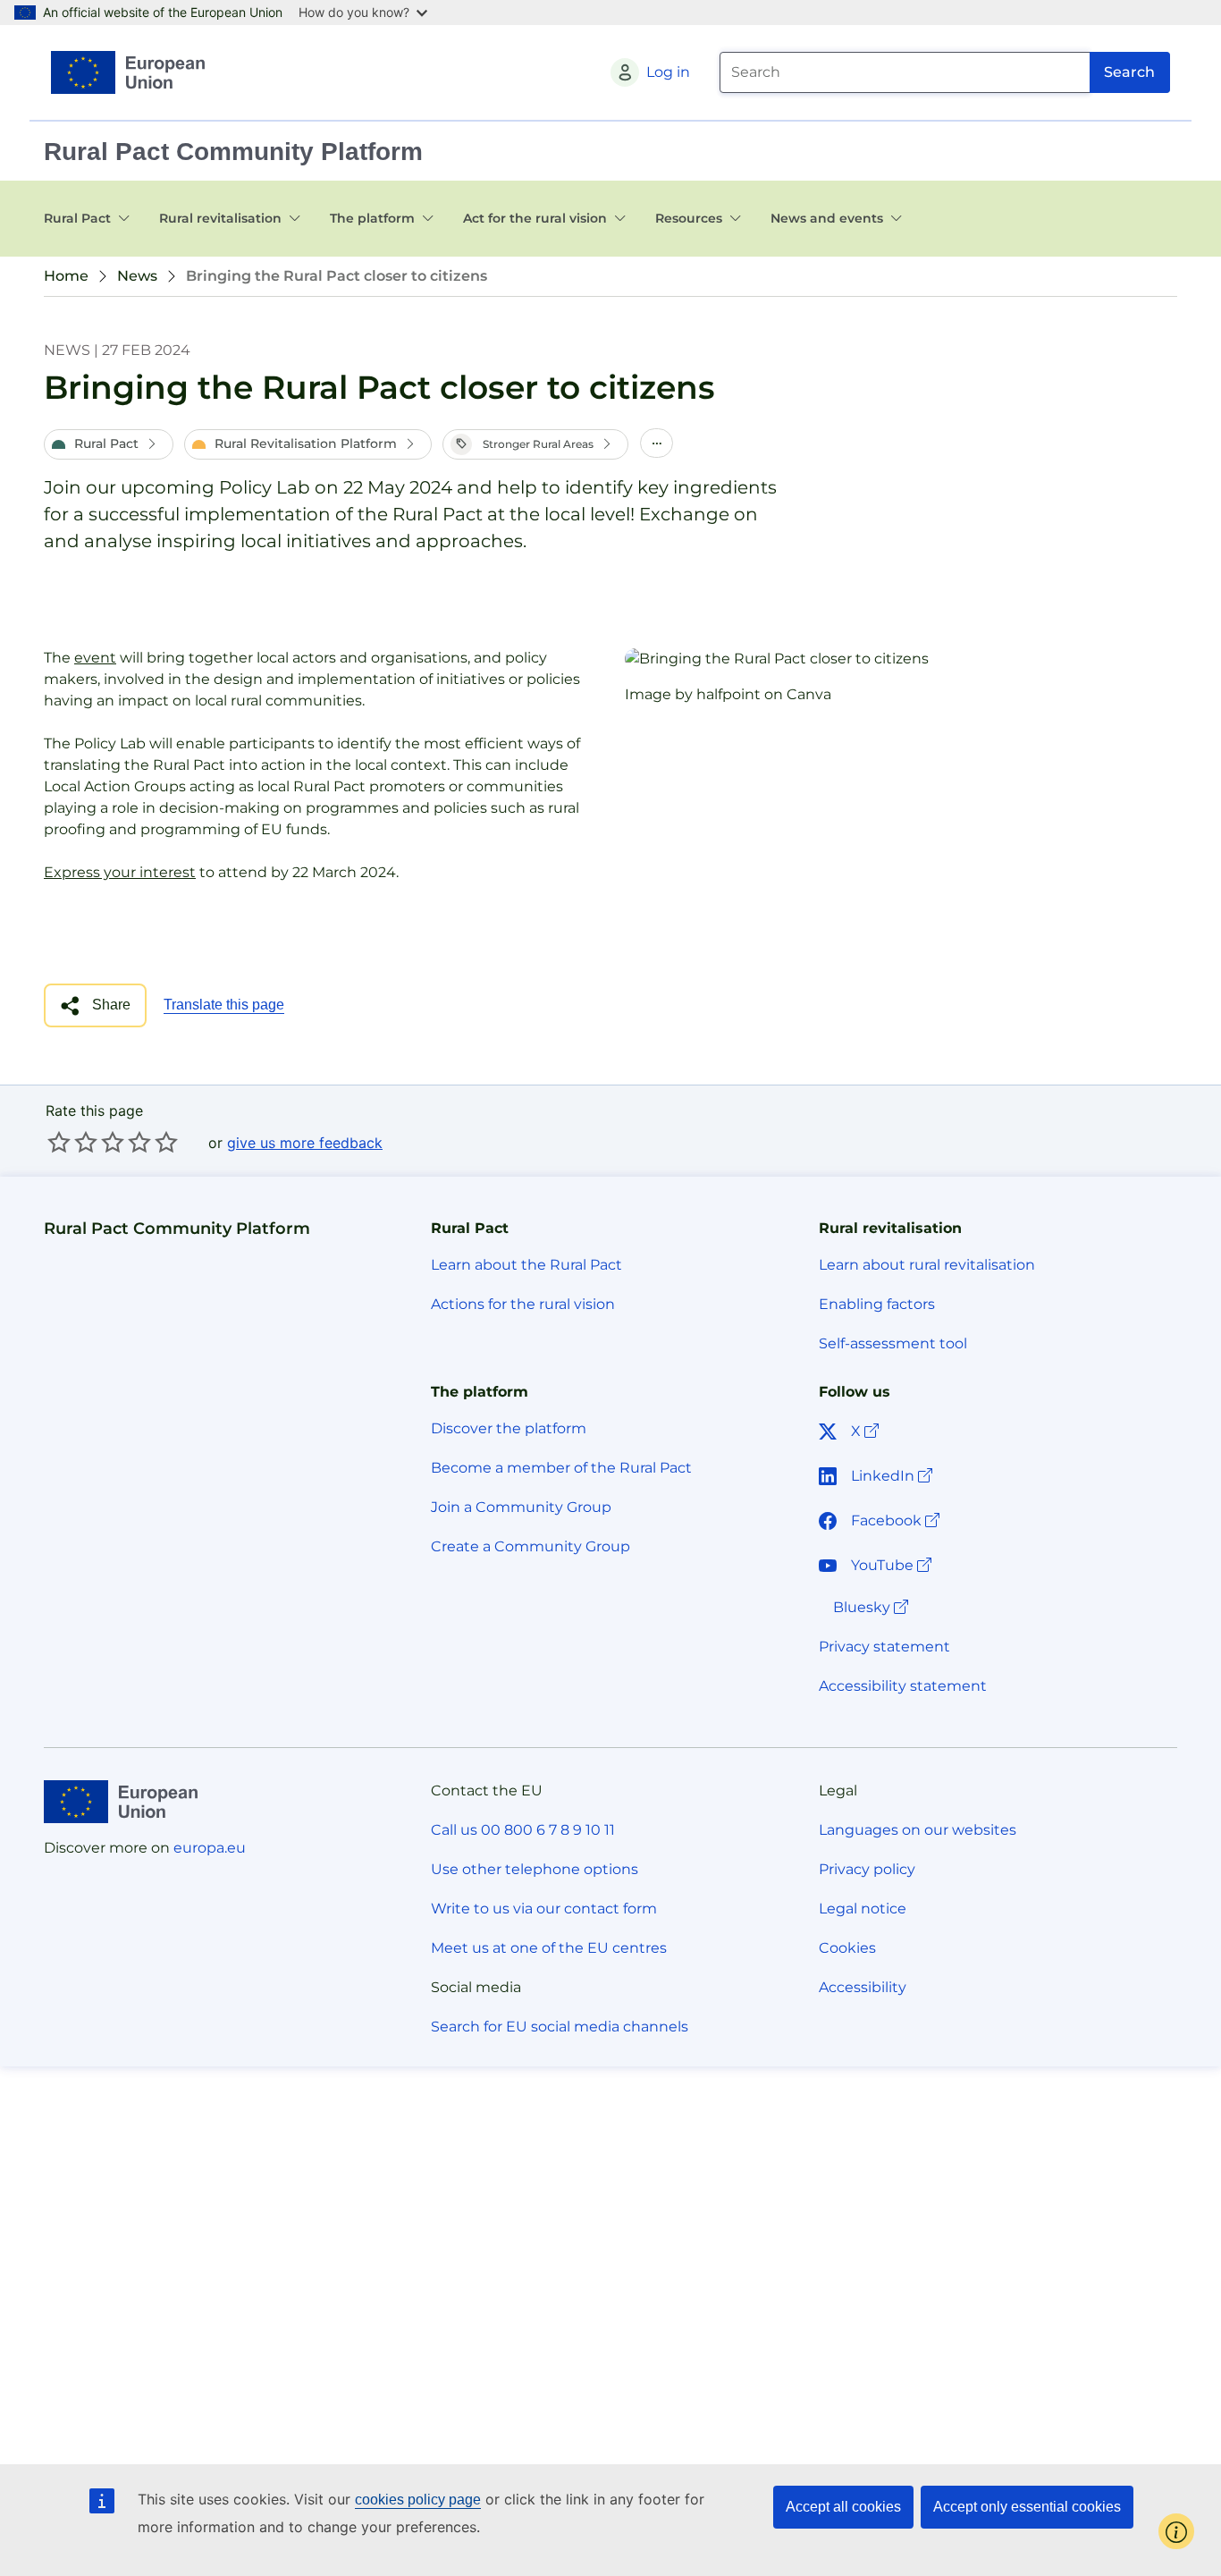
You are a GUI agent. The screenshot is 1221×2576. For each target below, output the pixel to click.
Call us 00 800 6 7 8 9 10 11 (523, 1830)
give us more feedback (305, 1143)
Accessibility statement (903, 1686)
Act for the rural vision (535, 218)
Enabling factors (877, 1304)
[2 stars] (72, 1142)
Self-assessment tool (893, 1343)
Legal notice (863, 1909)
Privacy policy (867, 1869)
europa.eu (210, 1848)
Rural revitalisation (220, 218)
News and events (827, 218)
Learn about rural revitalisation (927, 1265)
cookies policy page (418, 2500)
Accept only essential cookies (1027, 2507)
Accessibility (863, 1987)
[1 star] (59, 1142)
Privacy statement (884, 1647)
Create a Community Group (531, 1546)
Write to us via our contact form (544, 1909)
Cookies (847, 1948)
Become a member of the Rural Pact (561, 1468)
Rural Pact (77, 218)
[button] (109, 444)
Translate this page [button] (224, 1005)
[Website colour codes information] (1176, 2531)
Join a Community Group (521, 1507)
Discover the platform (509, 1428)
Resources (689, 218)
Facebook (897, 1520)
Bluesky (872, 1607)
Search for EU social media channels (560, 2027)
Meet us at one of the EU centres (549, 1948)
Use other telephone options (535, 1869)
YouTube (893, 1565)
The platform (372, 218)
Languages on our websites (918, 1830)
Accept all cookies (843, 2507)
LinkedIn (893, 1475)
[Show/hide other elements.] (657, 444)
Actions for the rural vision (523, 1304)
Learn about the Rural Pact (526, 1265)
